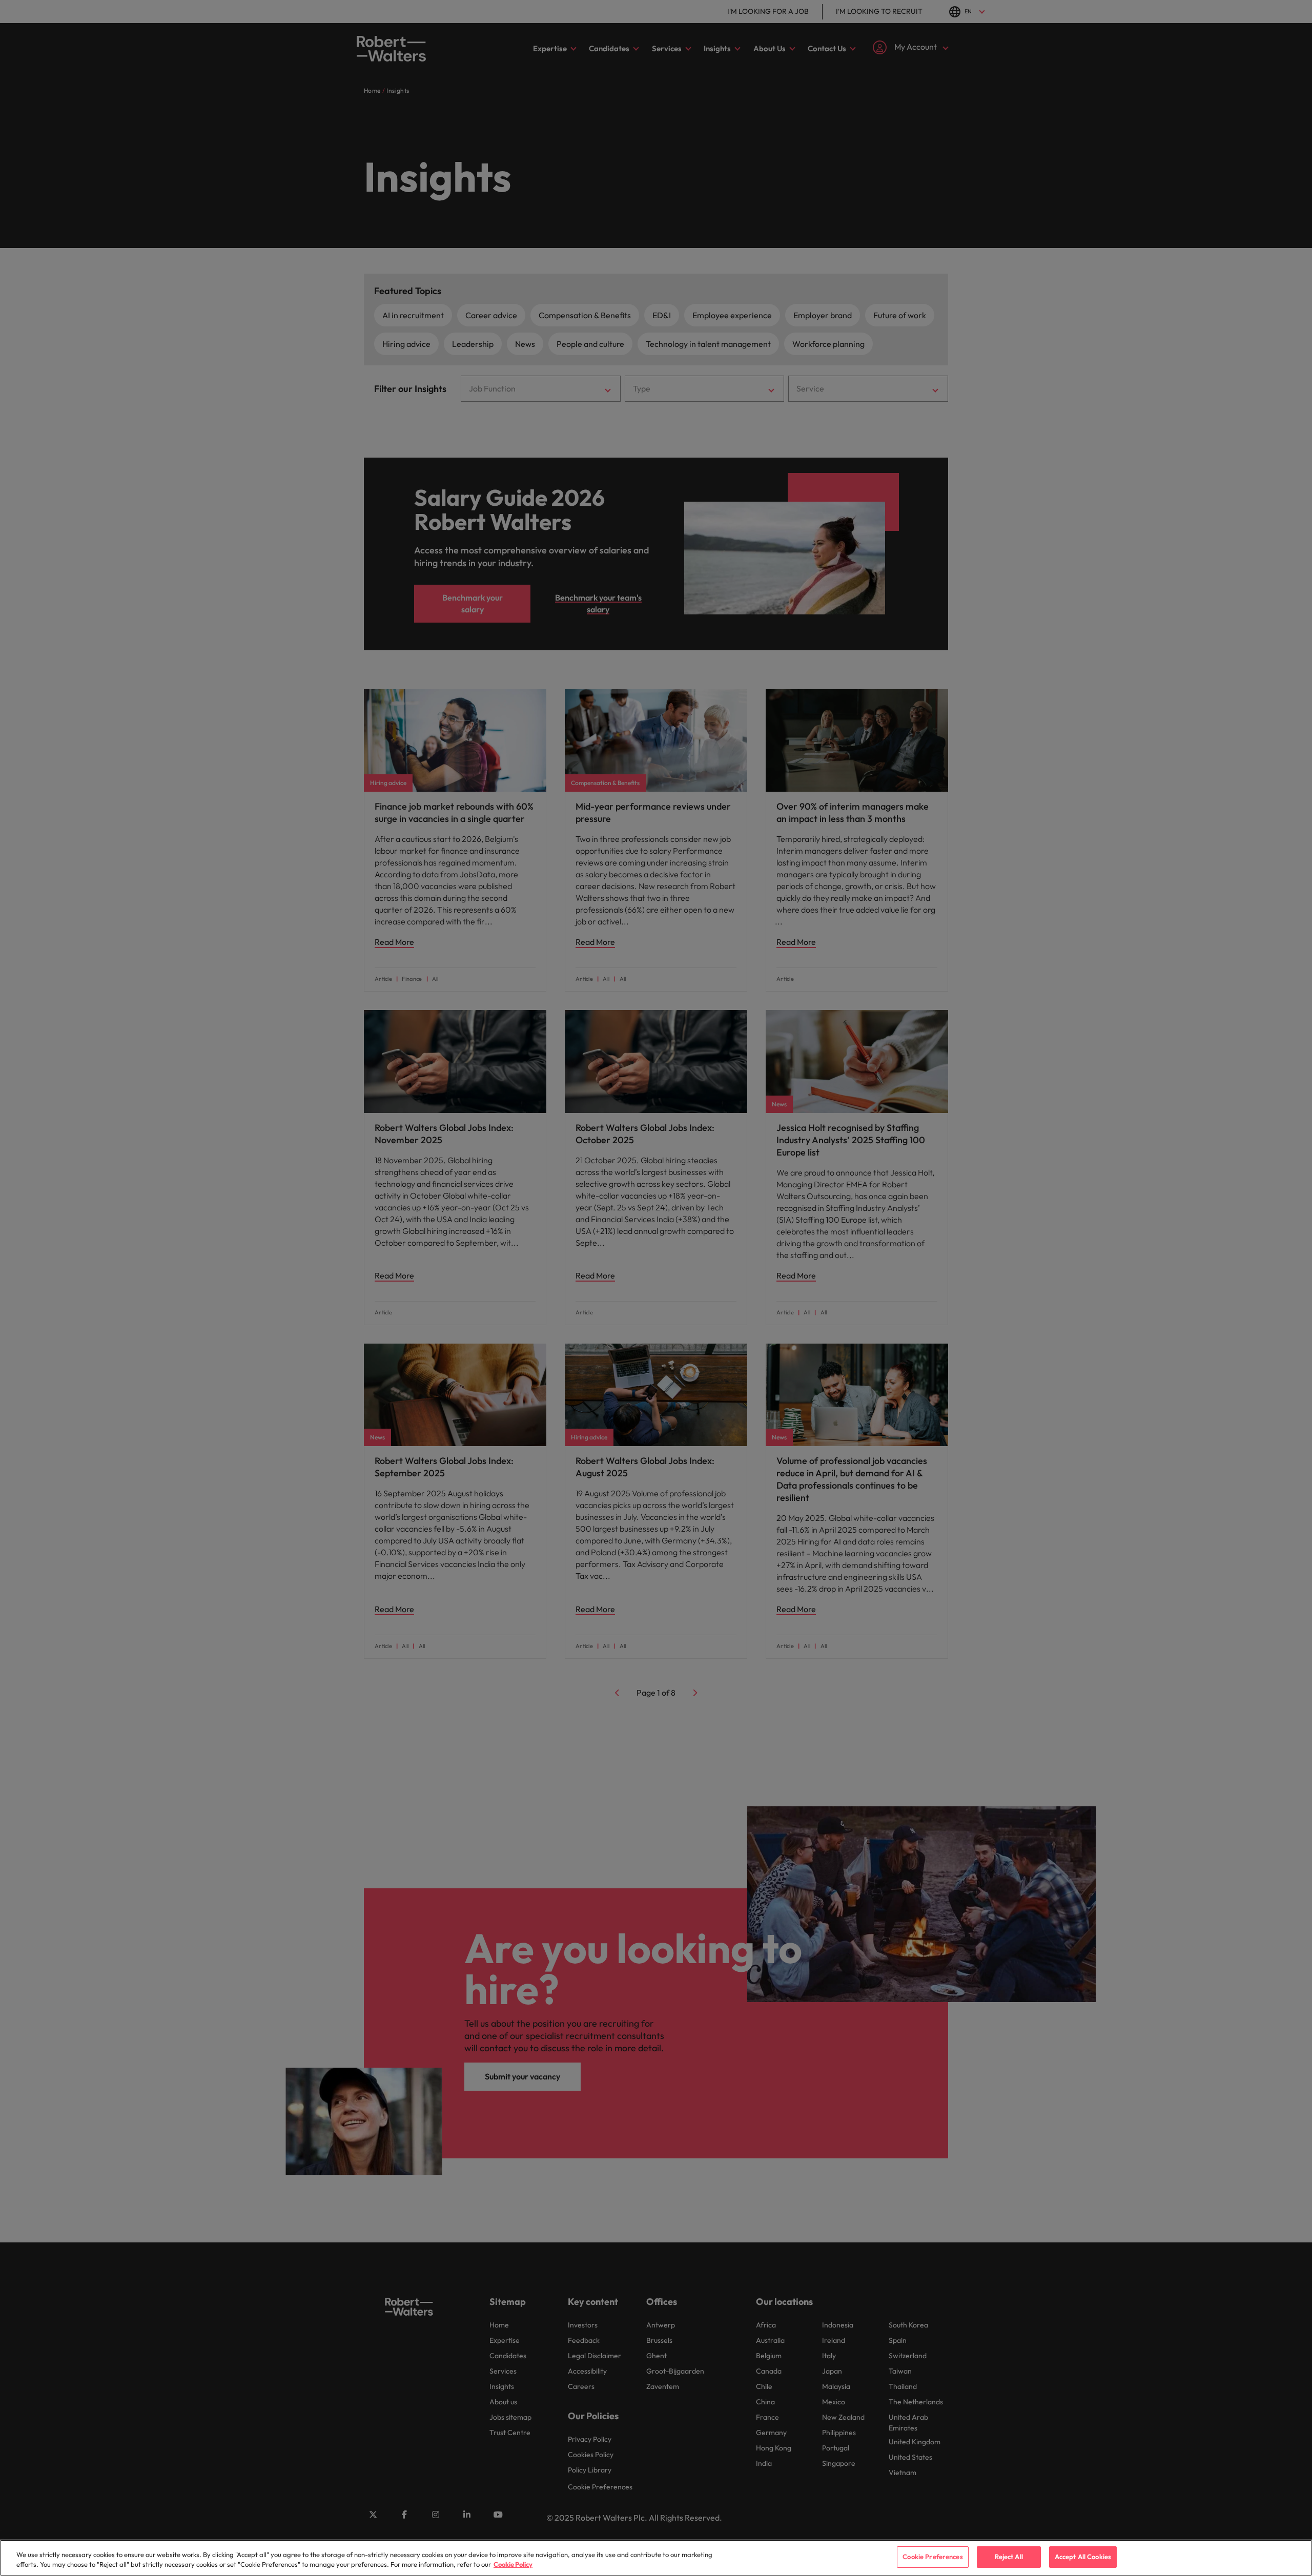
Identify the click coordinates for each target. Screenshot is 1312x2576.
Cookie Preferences (932, 2557)
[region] (656, 2558)
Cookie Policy (513, 2565)
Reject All (1009, 2557)
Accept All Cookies (1083, 2557)
